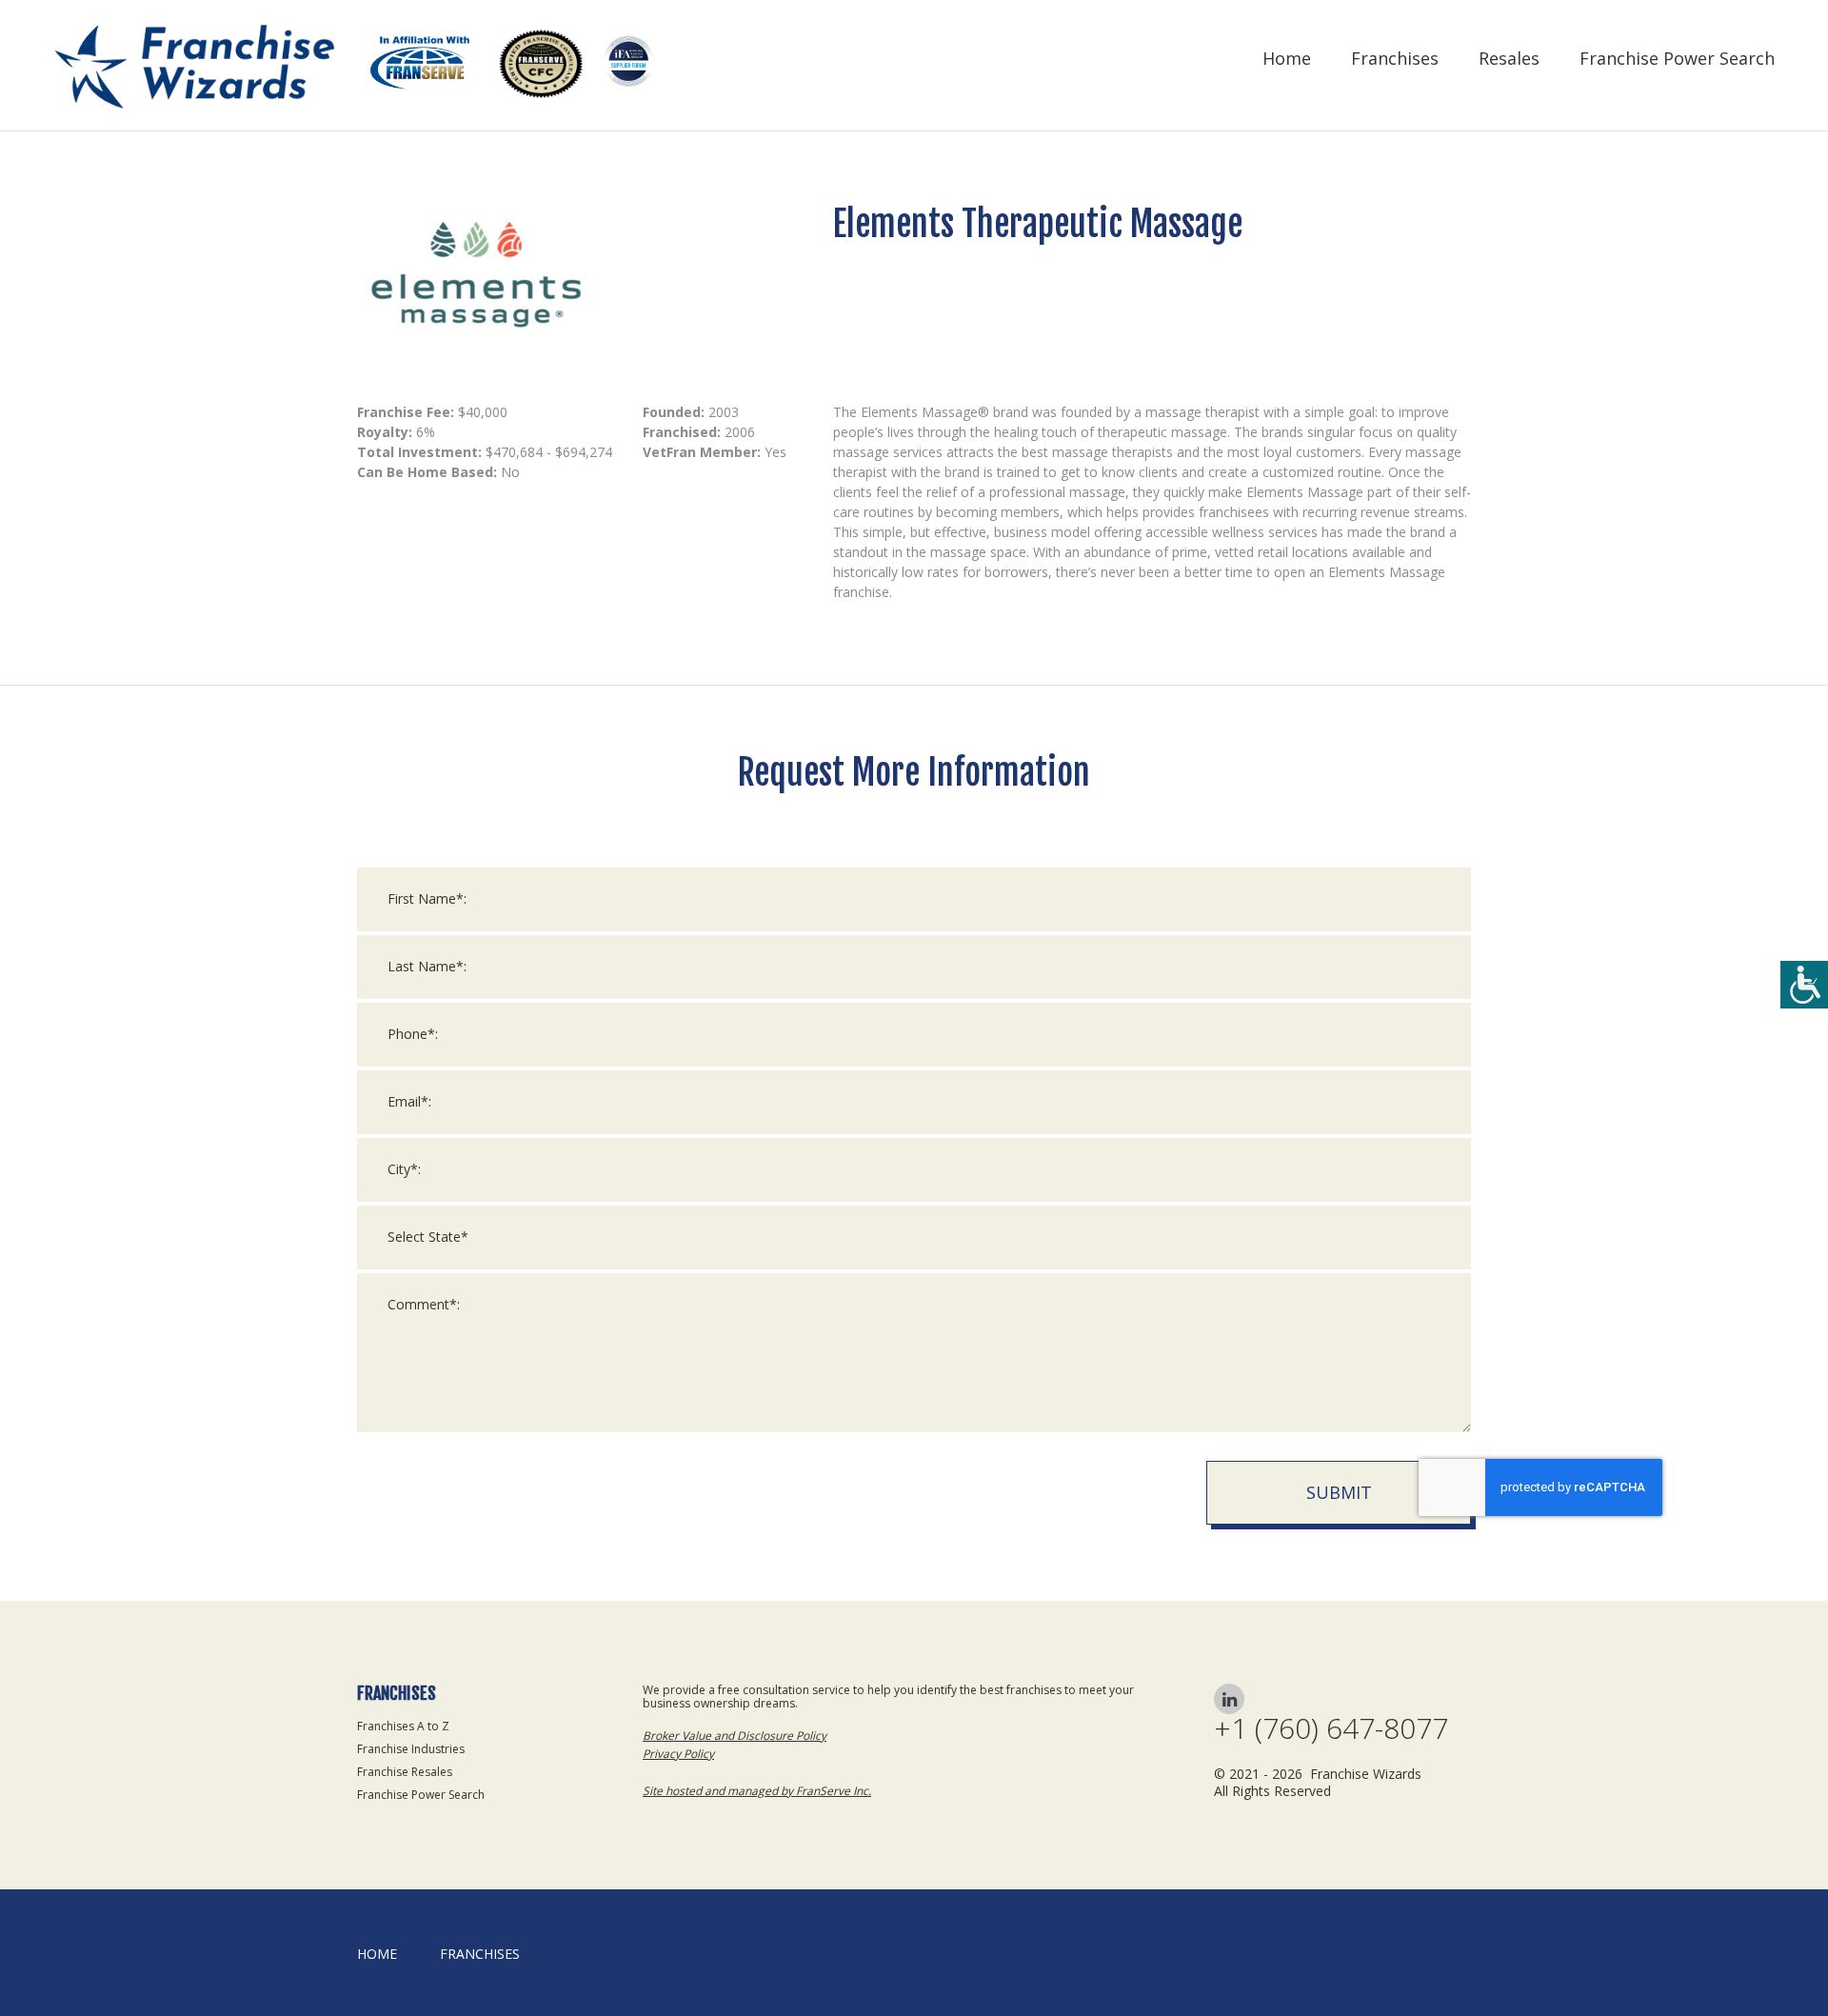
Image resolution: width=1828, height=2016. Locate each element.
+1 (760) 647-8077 (1331, 1728)
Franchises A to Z (403, 1726)
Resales (1509, 58)
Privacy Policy (678, 1754)
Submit (1339, 1492)
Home (1287, 58)
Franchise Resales (405, 1772)
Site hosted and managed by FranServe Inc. (757, 1791)
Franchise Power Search (1677, 58)
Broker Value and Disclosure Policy (735, 1736)
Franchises (1395, 58)
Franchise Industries (411, 1749)
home (377, 1954)
